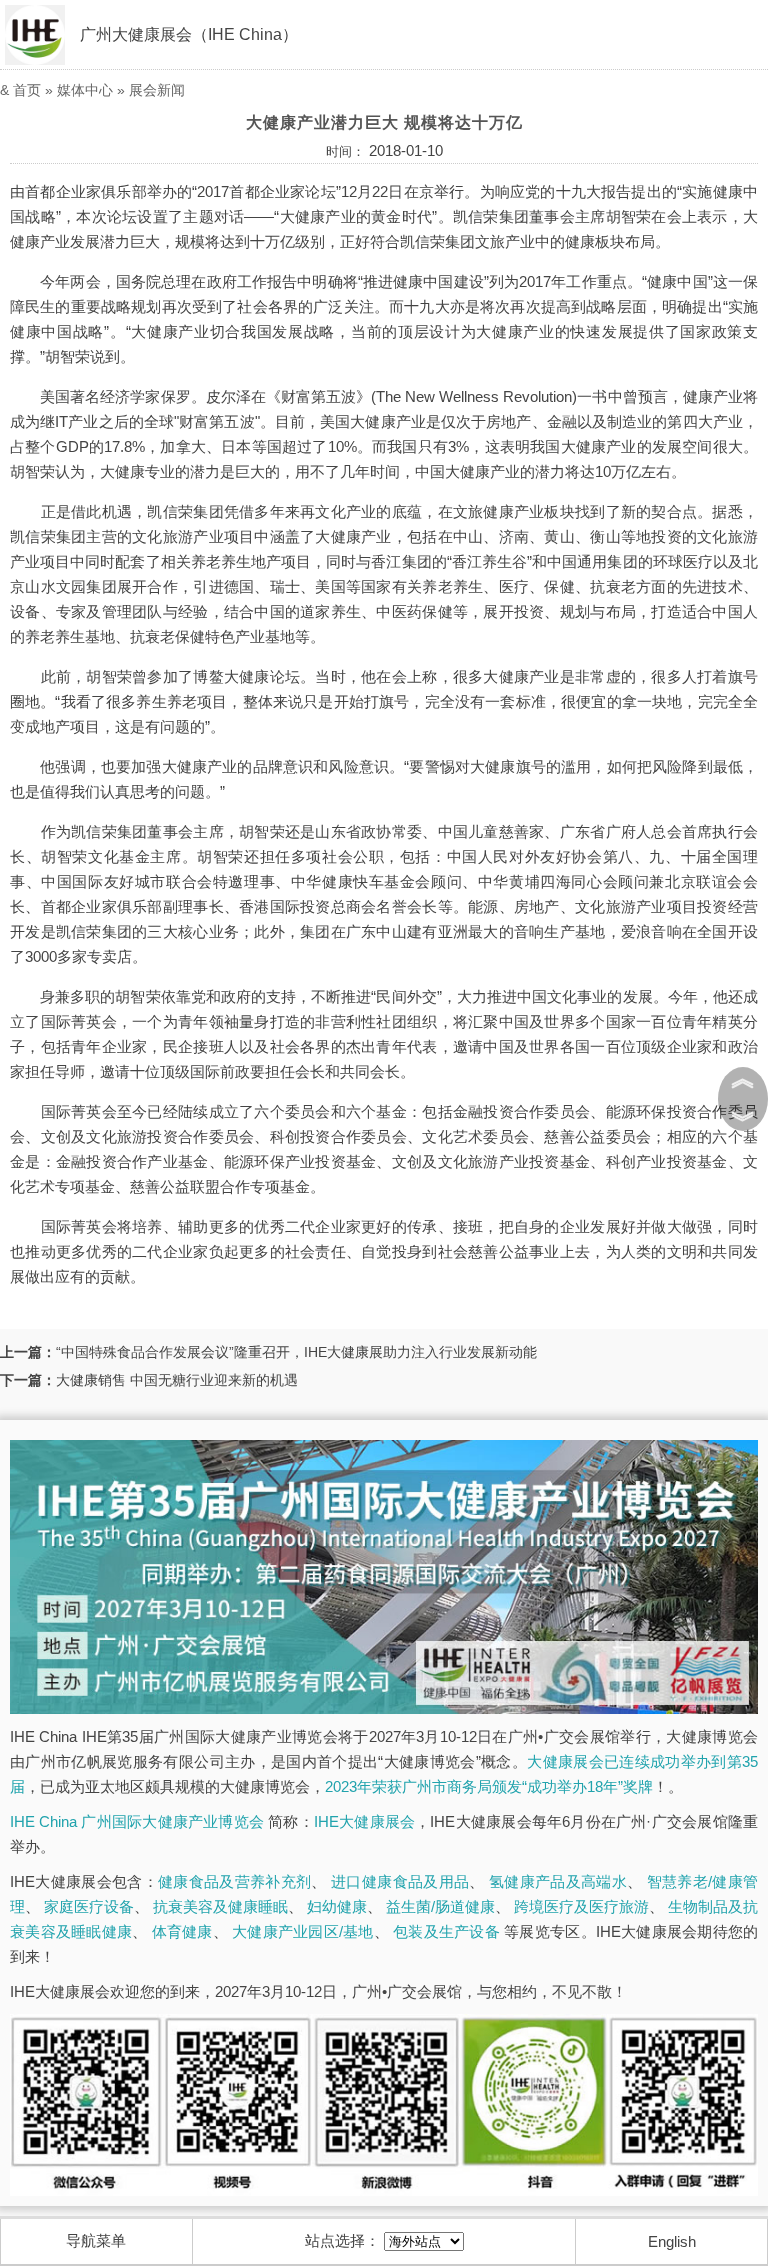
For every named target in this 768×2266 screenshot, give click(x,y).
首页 (27, 90)
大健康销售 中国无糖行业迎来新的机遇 (177, 1380)
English (672, 2241)
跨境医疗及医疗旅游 (581, 1906)
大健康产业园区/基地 (303, 1931)
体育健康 (182, 1931)
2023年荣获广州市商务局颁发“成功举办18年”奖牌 (489, 1786)
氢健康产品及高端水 (558, 1881)
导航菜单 (96, 2240)
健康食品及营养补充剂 (234, 1881)
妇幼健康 (337, 1906)
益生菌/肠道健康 (440, 1906)
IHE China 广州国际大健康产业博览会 (137, 1821)
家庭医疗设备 (89, 1906)
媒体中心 (85, 90)
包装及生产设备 (446, 1931)
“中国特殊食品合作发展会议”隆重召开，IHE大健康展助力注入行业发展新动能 (296, 1352)
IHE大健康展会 (364, 1821)
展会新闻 (157, 90)
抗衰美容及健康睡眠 (220, 1906)
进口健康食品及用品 (400, 1881)
